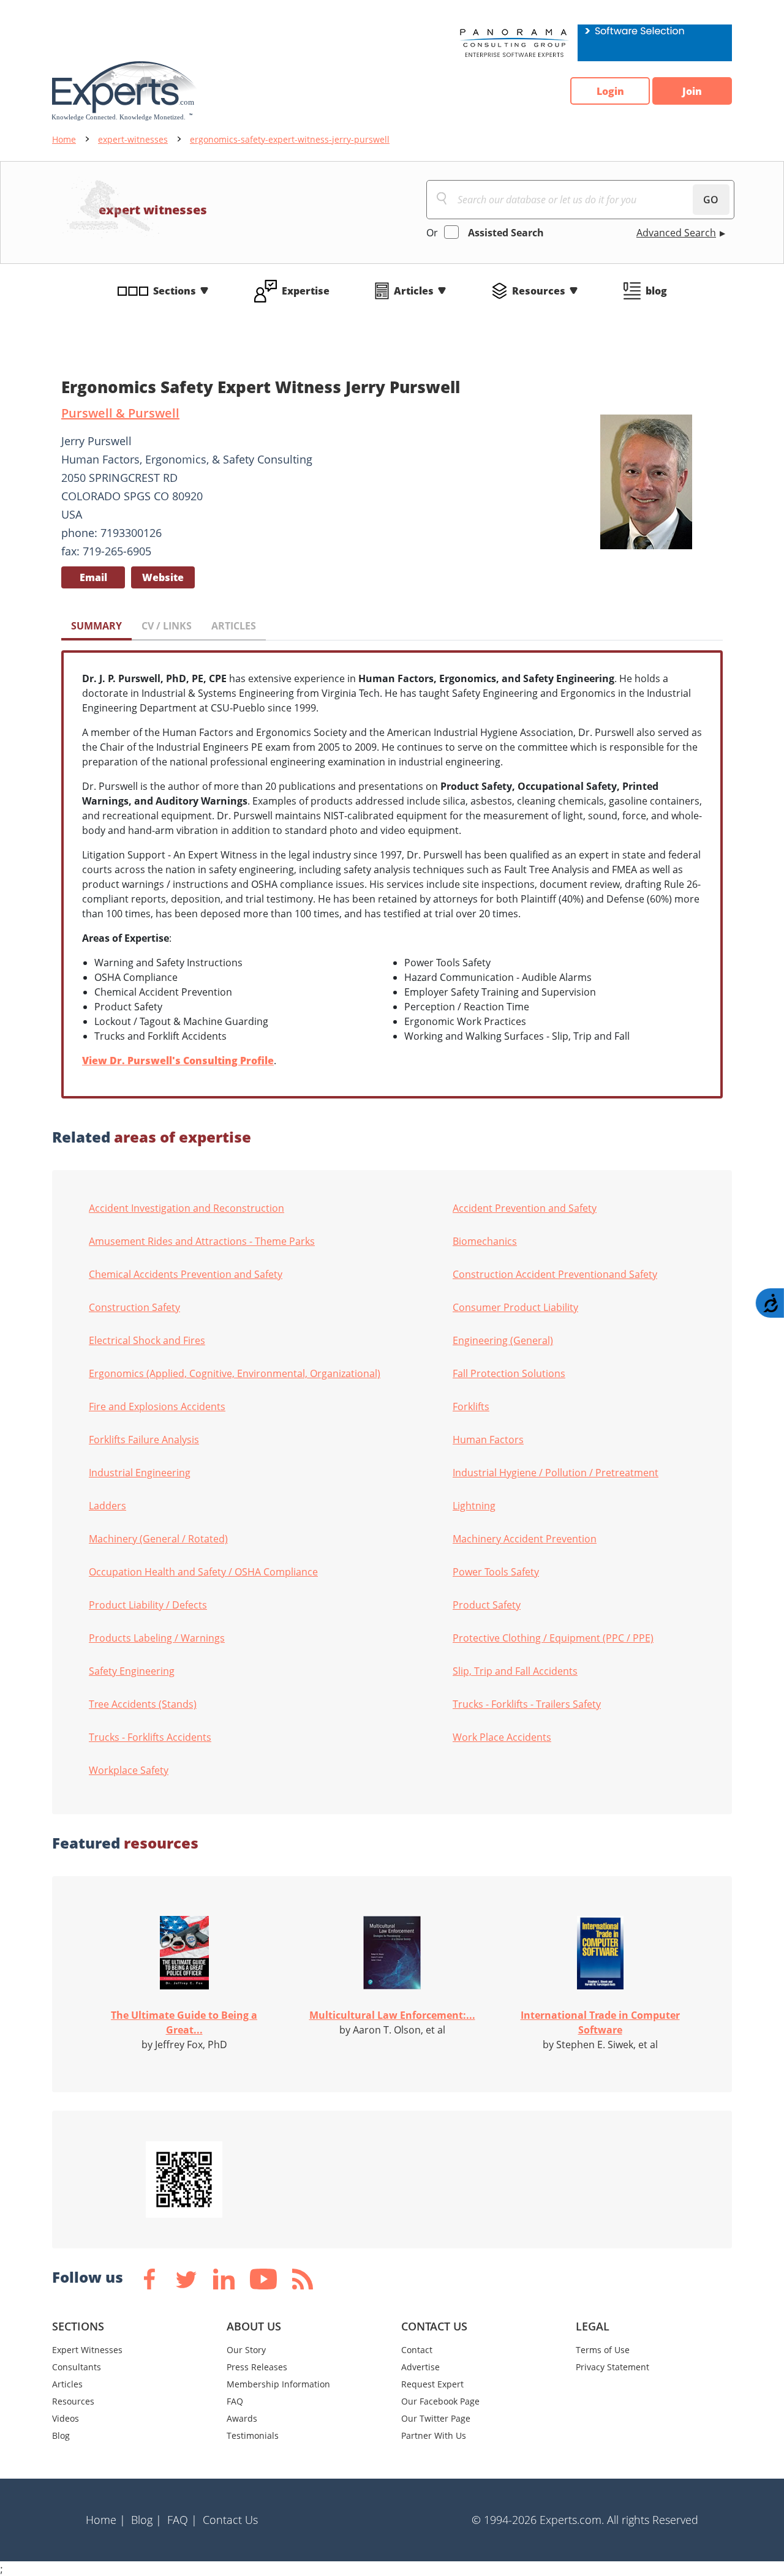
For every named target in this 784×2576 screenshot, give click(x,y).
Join (692, 91)
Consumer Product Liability (515, 1307)
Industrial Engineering (140, 1473)
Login (610, 91)
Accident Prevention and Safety (525, 1208)
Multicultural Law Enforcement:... (392, 2015)
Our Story (246, 2350)
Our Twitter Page (436, 2418)
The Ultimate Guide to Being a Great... (184, 2022)
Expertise (306, 291)
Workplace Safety (129, 1770)
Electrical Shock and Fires (147, 1340)
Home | (106, 2520)
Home (64, 139)
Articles (414, 291)
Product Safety (487, 1605)
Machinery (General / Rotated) (158, 1539)
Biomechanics (485, 1241)
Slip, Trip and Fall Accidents (515, 1671)
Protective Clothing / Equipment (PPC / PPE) (553, 1638)
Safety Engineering (132, 1671)
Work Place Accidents (502, 1737)
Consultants (77, 2367)
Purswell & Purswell (120, 413)
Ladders (107, 1506)
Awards (242, 2418)
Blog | (146, 2520)
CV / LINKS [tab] (167, 626)
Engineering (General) (503, 1340)
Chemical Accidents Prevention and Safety (186, 1274)
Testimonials (253, 2435)
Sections (175, 291)
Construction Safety (134, 1307)
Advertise (420, 2367)
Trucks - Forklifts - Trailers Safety (527, 1704)
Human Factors (488, 1440)
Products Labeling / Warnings (157, 1638)
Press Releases (257, 2367)
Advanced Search (676, 233)
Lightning (474, 1506)
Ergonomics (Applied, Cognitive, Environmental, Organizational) (235, 1373)
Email (93, 577)
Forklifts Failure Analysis (144, 1440)
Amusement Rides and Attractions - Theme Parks (202, 1241)
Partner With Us (434, 2435)
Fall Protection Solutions (509, 1373)
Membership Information (278, 2384)
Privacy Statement (612, 2367)
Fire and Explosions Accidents (157, 1406)
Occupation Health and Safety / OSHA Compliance (203, 1572)
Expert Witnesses (87, 2350)
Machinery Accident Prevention (525, 1539)
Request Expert (432, 2384)
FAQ (235, 2401)
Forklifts (471, 1406)
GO (711, 200)
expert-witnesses (133, 139)
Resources (539, 291)
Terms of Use (603, 2350)
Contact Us (230, 2520)
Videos (66, 2418)
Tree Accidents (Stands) (143, 1704)
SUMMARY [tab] (96, 626)
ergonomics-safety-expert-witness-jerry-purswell (290, 139)
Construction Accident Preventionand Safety (555, 1274)
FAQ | (182, 2520)
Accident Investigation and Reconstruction (187, 1208)
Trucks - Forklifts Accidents (150, 1737)
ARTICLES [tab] (234, 626)
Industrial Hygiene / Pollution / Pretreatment (556, 1473)
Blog (61, 2435)
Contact (417, 2350)
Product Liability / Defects (148, 1605)
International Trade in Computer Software (600, 2022)
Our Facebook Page (440, 2401)
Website (163, 577)
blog (656, 291)
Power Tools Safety (496, 1572)
